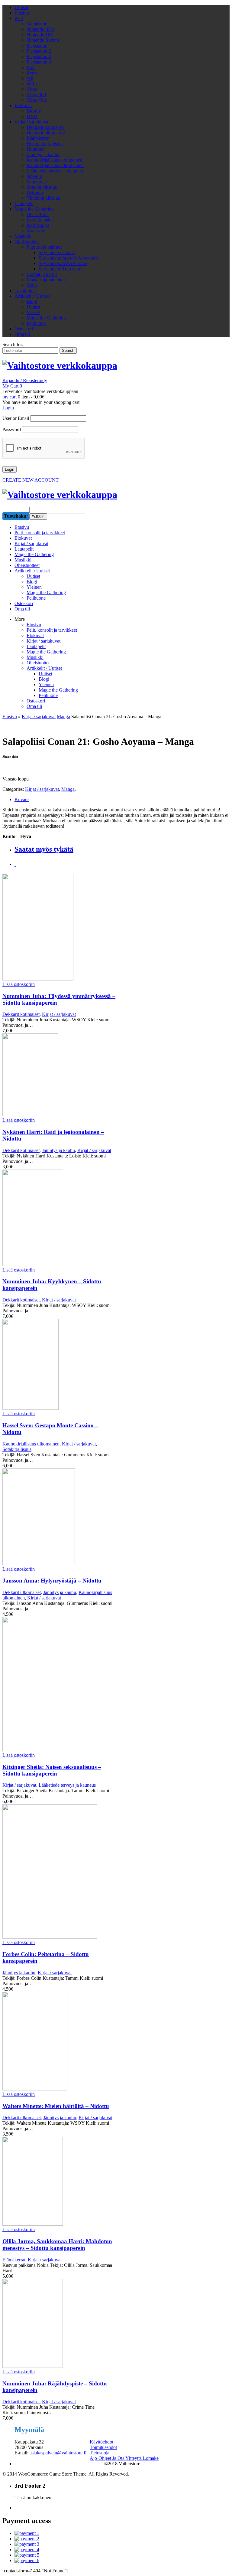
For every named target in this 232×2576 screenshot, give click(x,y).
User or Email (16, 418)
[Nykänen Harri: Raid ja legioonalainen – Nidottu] (59, 1075)
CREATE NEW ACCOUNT (31, 480)
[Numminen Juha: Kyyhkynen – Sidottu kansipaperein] (59, 1218)
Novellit (34, 176)
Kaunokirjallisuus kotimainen (55, 160)
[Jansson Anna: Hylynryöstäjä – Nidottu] (59, 1517)
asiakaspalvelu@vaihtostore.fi (58, 2453)
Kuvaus (22, 799)
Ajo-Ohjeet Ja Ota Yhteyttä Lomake (124, 2458)
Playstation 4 (39, 62)
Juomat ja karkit (42, 274)
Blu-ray (34, 111)
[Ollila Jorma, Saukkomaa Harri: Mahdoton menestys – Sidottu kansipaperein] (59, 2182)
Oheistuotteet (27, 242)
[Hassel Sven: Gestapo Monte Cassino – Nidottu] (59, 1365)
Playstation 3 (39, 56)
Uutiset (21, 7)
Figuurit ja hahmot (44, 247)
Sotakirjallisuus (17, 1449)
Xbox (32, 89)
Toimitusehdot (103, 2447)
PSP (31, 67)
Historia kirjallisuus (45, 144)
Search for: (13, 344)
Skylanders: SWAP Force (63, 263)
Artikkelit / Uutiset (32, 296)
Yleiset (33, 312)
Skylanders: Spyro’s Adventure (68, 258)
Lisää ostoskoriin (19, 984)
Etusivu (22, 13)
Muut (32, 285)
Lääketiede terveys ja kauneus (55, 171)
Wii (30, 78)
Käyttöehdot (101, 2442)
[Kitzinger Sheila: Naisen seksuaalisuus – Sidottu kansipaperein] (59, 1685)
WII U (33, 84)
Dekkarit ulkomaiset (46, 133)
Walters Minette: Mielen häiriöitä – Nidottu (56, 2106)
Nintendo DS (39, 35)
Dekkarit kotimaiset (45, 127)
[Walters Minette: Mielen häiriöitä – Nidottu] (59, 2042)
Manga (63, 717)
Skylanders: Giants (57, 252)
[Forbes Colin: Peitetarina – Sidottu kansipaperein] (59, 1872)
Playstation (37, 46)
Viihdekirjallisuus (43, 198)
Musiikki (23, 236)
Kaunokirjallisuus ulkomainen (55, 165)
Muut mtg (36, 231)
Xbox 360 (36, 95)
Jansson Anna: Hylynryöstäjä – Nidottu (52, 1581)
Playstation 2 (39, 51)
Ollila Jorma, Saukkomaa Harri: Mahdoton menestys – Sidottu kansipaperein (57, 2245)
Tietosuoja (100, 2453)
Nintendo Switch (43, 40)
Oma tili (22, 334)
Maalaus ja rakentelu (46, 280)
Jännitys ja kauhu (43, 154)
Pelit (19, 18)
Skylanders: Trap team (60, 269)
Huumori (35, 149)
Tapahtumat (26, 291)
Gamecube (37, 24)
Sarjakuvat (37, 182)
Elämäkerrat (38, 138)
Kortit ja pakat (40, 220)
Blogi (32, 301)
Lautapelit (24, 203)
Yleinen (46, 684)
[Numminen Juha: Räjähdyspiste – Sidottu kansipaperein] (59, 2324)
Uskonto (35, 193)
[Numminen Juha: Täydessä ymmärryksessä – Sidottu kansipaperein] (59, 928)
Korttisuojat (38, 225)
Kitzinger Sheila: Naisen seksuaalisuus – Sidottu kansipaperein (52, 1770)
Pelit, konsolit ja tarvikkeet (52, 630)
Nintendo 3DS (40, 29)
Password (12, 429)
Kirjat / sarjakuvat (31, 122)
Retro (32, 73)
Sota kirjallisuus (42, 187)
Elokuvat (23, 105)
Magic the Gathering (34, 209)
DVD (32, 116)
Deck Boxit (38, 214)
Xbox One (37, 100)
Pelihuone (36, 323)
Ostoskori (24, 329)
